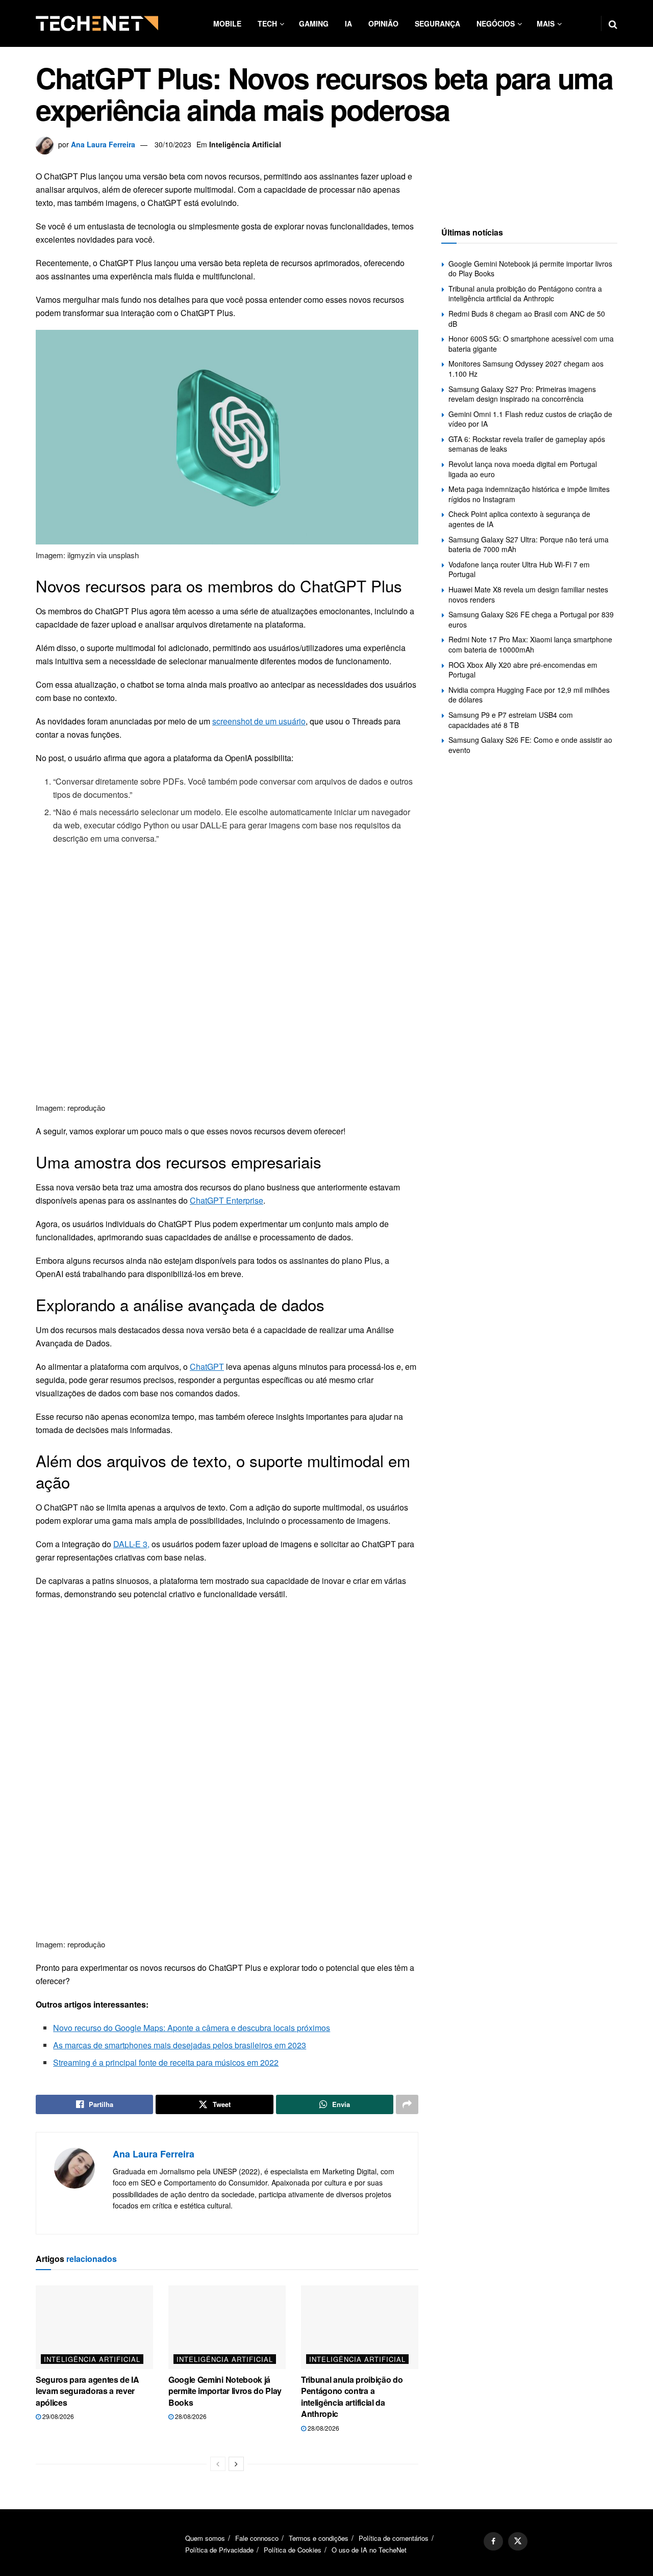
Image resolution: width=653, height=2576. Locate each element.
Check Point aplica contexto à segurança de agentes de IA (519, 519)
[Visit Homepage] (97, 23)
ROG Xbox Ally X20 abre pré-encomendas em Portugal (523, 670)
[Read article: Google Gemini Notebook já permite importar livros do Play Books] (227, 2327)
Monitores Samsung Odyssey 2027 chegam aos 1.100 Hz (526, 369)
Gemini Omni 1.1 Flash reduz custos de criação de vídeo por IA (530, 419)
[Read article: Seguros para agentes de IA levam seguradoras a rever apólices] (94, 2327)
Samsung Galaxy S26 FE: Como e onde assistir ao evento (530, 745)
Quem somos (205, 2538)
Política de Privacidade (219, 2550)
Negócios (496, 23)
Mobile (227, 23)
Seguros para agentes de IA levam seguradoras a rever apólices (87, 2391)
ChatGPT (207, 1367)
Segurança (437, 23)
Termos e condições (319, 2538)
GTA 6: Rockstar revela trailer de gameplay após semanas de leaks (527, 444)
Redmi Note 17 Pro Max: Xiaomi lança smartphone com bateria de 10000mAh (530, 644)
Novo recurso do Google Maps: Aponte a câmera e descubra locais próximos (192, 2028)
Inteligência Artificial (245, 144)
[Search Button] (613, 23)
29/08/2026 (57, 2416)
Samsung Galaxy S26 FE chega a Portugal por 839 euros (531, 619)
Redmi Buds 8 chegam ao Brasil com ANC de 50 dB (527, 319)
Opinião (383, 23)
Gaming (314, 23)
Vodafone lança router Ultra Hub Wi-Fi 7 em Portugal (519, 569)
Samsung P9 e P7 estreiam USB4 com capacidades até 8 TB (511, 720)
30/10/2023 (173, 144)
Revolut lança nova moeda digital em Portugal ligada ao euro (523, 469)
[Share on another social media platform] (407, 2104)
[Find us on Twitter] (518, 2541)
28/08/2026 (190, 2416)
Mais (546, 23)
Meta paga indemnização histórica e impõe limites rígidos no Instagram (529, 494)
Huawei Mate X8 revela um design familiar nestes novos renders (528, 594)
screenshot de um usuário (259, 721)
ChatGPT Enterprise (227, 1200)
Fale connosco (257, 2538)
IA (348, 23)
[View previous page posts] (218, 2464)
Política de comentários (394, 2538)
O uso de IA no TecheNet (369, 2550)
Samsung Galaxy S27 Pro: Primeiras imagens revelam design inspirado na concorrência (522, 394)
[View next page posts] (236, 2464)
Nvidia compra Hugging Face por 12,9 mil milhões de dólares (529, 695)
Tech (267, 23)
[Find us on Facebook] (493, 2541)
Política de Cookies (293, 2550)
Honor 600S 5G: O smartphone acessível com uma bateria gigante (531, 344)
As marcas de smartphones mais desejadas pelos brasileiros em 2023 (180, 2045)
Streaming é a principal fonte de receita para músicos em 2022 (166, 2062)
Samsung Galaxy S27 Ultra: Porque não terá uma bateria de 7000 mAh (529, 544)
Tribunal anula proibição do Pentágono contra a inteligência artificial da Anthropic (352, 2397)
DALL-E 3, (131, 1544)
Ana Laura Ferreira (103, 144)
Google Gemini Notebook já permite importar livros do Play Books (225, 2391)
